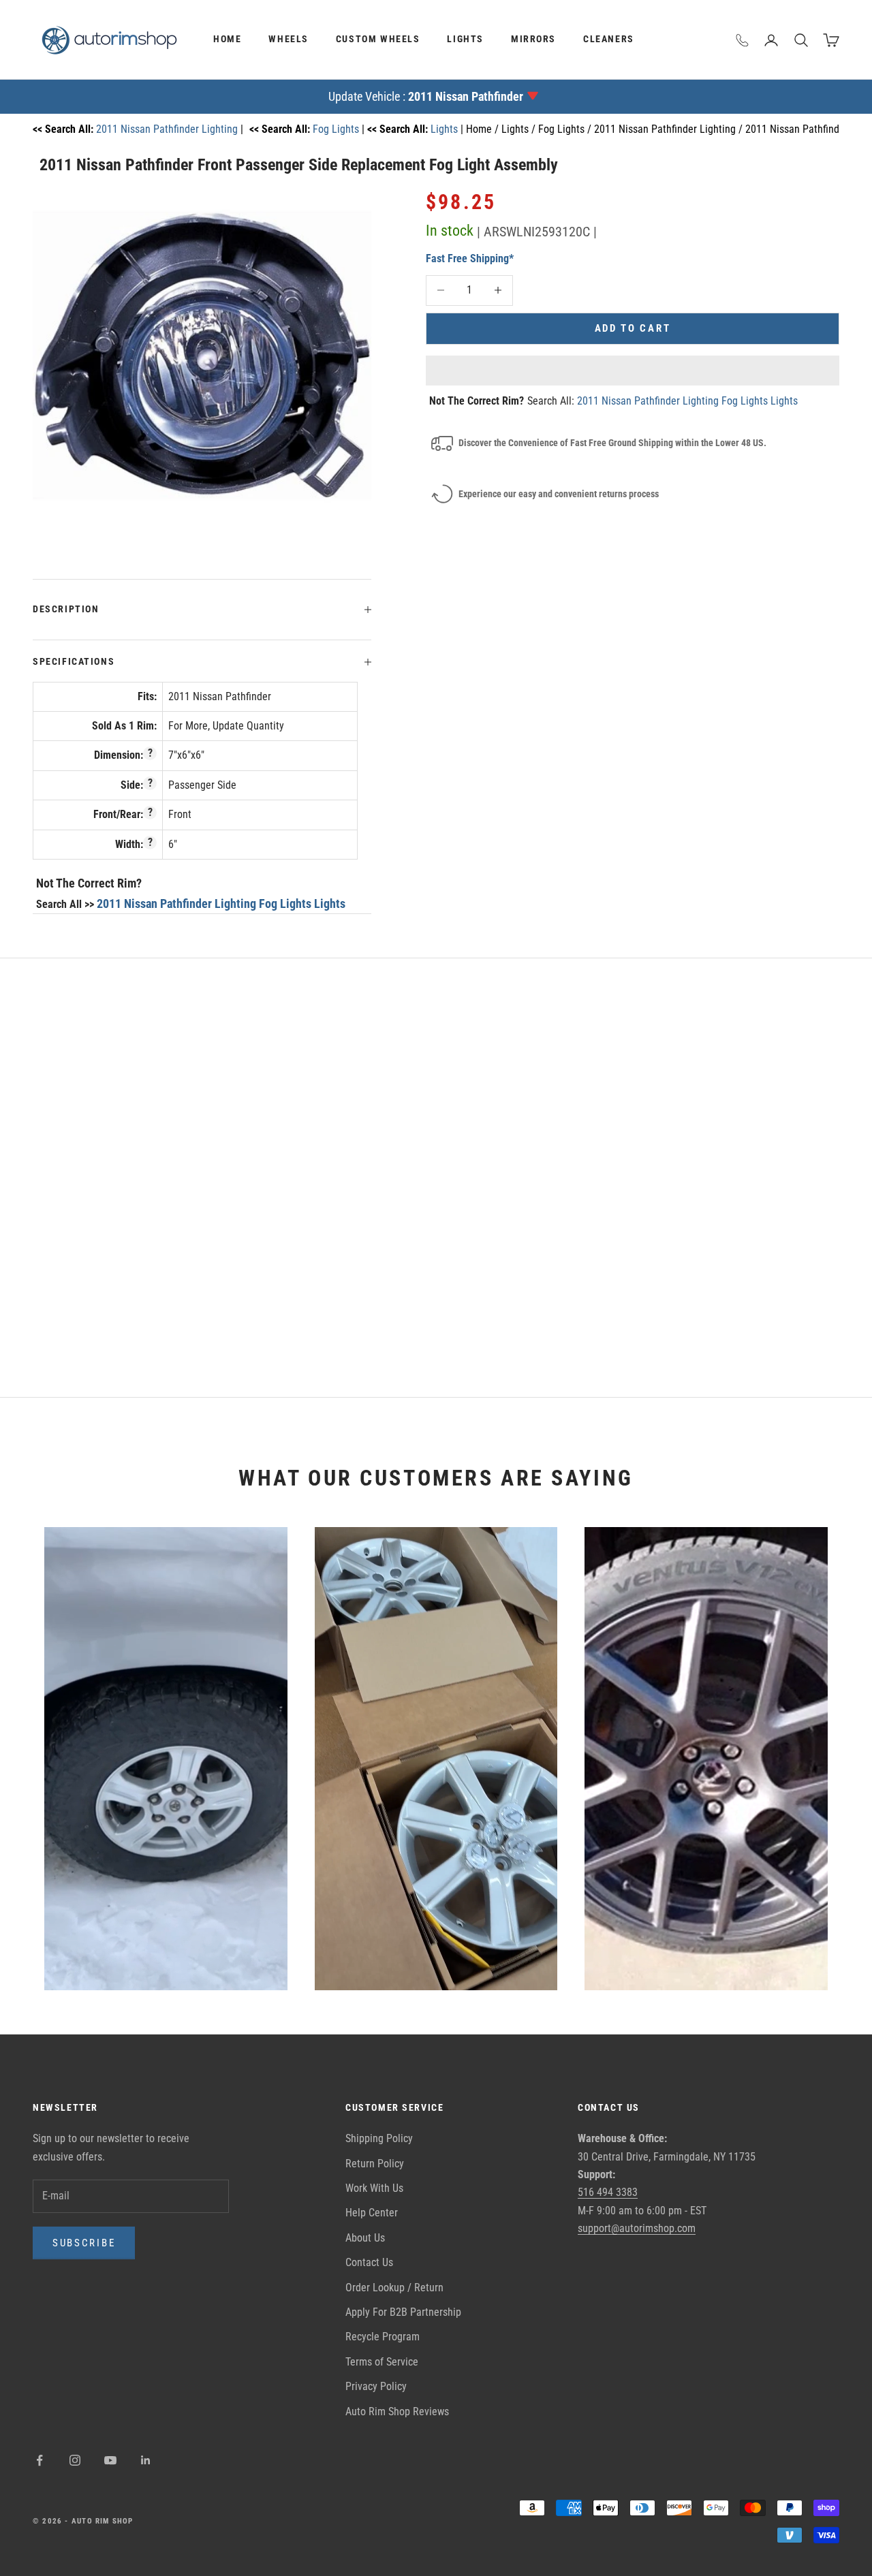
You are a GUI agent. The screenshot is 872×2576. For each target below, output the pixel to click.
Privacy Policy (376, 2386)
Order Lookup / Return (394, 2288)
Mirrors (533, 39)
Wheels (289, 39)
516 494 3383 (608, 2192)
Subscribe (84, 2243)
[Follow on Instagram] (75, 2460)
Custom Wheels (378, 39)
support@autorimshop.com (637, 2228)
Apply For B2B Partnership (403, 2312)
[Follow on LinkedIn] (146, 2460)
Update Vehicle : (426, 96)
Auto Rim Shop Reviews (397, 2412)
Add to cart (633, 328)
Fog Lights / (566, 129)
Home (227, 39)
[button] (633, 371)
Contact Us (369, 2262)
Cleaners (609, 39)
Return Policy (375, 2164)
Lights (465, 39)
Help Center (372, 2213)
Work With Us (374, 2188)
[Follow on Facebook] (40, 2460)
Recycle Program (383, 2337)
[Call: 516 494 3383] (743, 40)
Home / (484, 129)
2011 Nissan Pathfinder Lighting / (670, 129)
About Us (365, 2238)
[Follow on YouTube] (110, 2460)
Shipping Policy (379, 2138)
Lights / (520, 129)
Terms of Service (382, 2362)
